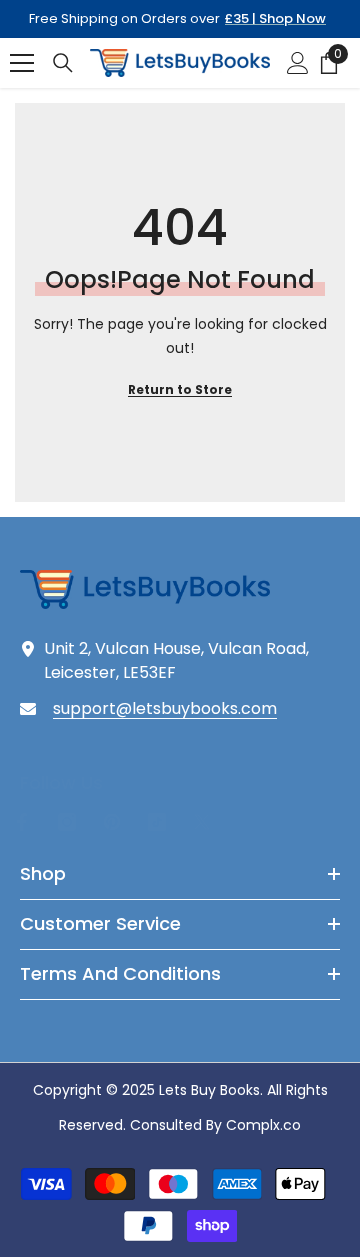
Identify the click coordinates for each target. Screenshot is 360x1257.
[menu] (22, 63)
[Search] (63, 63)
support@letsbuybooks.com (165, 708)
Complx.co (263, 1125)
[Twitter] (202, 822)
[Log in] (298, 63)
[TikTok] (157, 822)
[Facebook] (22, 822)
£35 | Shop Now (275, 18)
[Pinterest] (112, 822)
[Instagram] (67, 822)
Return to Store (180, 389)
